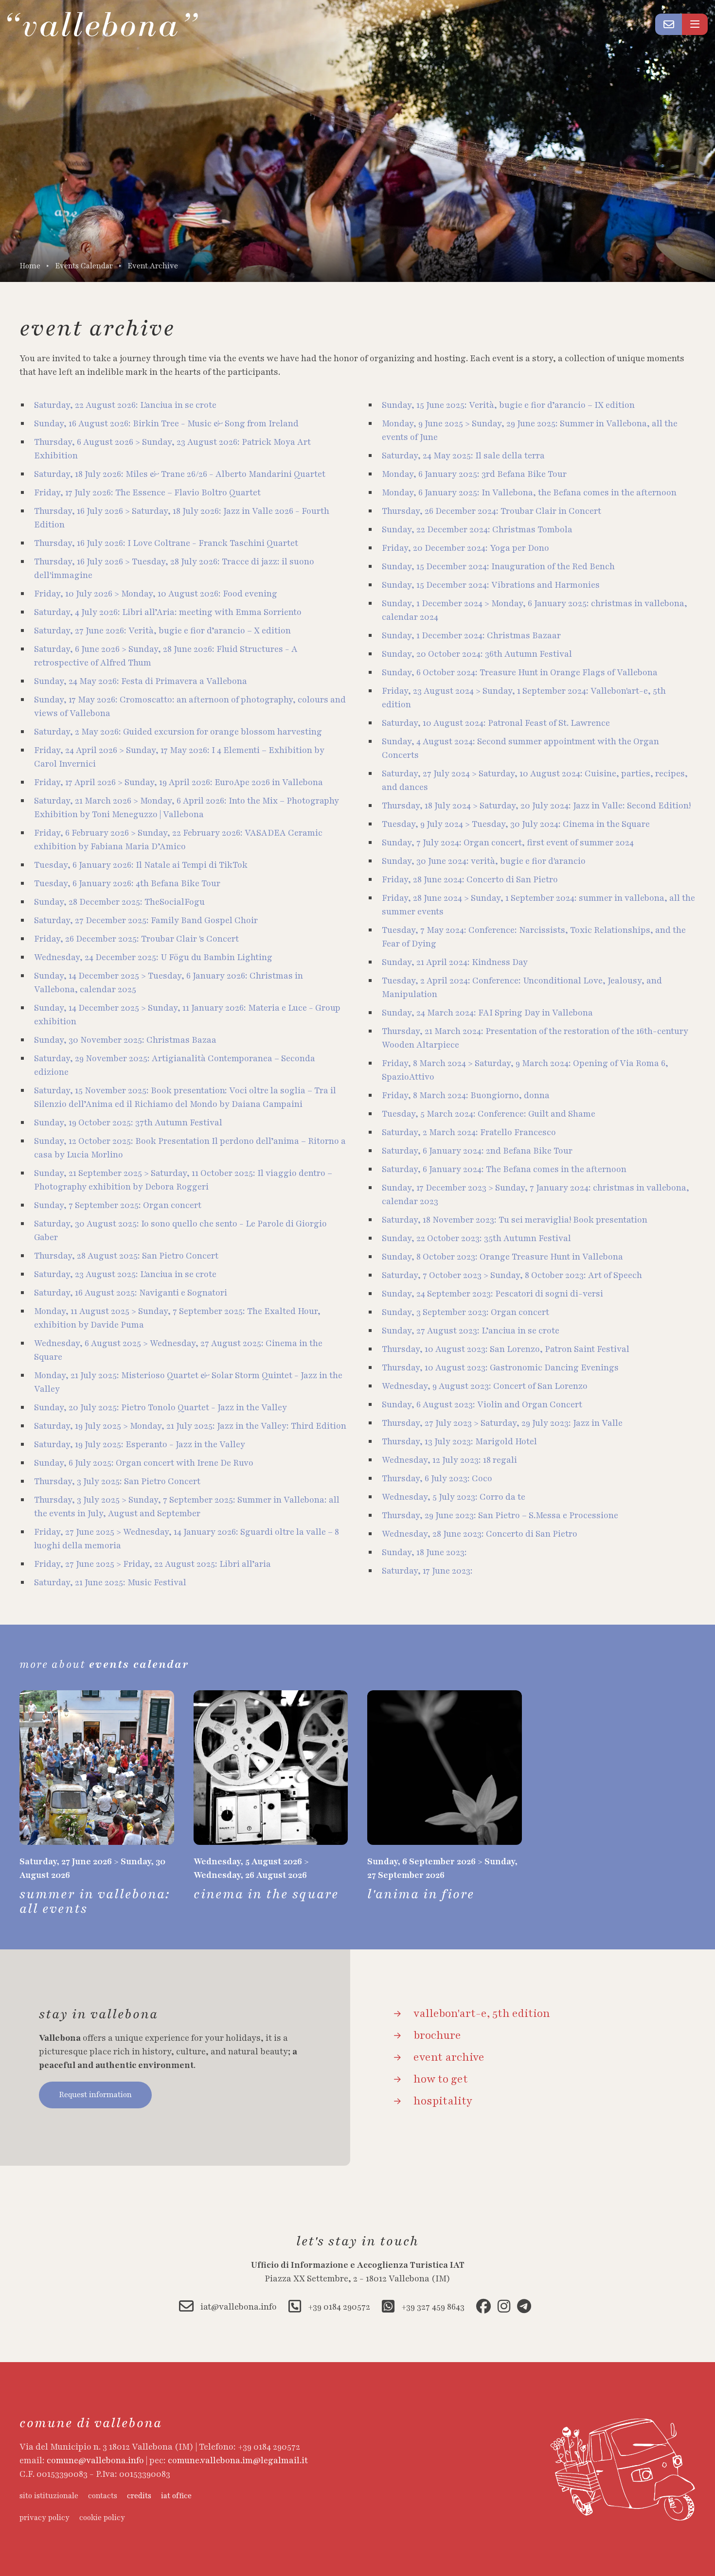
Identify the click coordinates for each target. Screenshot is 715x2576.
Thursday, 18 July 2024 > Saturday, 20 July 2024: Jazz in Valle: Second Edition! (536, 806)
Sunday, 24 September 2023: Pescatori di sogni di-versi (492, 1294)
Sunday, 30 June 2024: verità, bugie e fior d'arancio (484, 861)
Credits (139, 2496)
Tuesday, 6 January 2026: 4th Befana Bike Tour (127, 883)
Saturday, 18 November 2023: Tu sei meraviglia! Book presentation (515, 1220)
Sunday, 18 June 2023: (424, 1552)
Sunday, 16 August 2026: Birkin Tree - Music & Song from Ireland (166, 423)
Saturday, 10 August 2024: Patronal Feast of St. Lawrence (496, 723)
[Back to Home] (103, 24)
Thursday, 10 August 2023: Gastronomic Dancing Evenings (500, 1367)
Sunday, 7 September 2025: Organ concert (118, 1205)
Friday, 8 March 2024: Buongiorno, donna (466, 1095)
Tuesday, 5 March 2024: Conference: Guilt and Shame (489, 1114)
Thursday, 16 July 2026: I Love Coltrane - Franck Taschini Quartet (166, 543)
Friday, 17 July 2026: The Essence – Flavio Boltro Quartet (147, 492)
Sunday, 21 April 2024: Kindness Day (455, 962)
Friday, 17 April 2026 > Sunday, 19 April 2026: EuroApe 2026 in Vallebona (179, 782)
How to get (441, 2079)
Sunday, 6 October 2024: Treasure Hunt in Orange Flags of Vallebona (520, 672)
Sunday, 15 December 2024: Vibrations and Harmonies (491, 585)
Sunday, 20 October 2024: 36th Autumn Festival (477, 654)
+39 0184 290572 (338, 2307)
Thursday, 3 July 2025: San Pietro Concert (117, 1481)
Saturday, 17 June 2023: (427, 1571)
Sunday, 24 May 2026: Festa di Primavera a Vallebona (141, 681)
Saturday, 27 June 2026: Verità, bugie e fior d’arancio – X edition (162, 631)
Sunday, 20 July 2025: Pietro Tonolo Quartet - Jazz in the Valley (161, 1407)
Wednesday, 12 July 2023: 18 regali (449, 1460)
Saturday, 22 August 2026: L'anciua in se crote (125, 405)
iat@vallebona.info (238, 2307)
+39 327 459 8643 (432, 2307)
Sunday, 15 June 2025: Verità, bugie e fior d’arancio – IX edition (508, 405)
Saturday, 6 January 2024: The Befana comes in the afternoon (504, 1169)
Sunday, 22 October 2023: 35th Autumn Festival (476, 1238)
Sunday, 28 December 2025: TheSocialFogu (119, 902)
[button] (669, 24)
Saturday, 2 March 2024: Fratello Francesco (469, 1132)
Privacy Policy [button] (45, 2518)
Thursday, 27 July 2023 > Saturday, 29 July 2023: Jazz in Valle (502, 1423)
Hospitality (443, 2101)
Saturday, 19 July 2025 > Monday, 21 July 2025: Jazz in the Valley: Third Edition (190, 1426)
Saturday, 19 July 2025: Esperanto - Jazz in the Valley (140, 1444)
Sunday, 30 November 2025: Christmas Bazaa (125, 1040)
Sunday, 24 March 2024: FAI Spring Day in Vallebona (487, 1013)
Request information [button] (95, 2095)
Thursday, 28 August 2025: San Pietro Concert (126, 1256)
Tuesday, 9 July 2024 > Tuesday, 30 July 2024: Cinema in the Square (516, 824)
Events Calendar (84, 266)
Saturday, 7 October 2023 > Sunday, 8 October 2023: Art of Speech (512, 1275)
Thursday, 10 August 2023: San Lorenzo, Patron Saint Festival (506, 1349)
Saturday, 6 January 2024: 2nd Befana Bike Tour (477, 1151)
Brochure (437, 2035)
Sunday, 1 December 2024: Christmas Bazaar (471, 635)
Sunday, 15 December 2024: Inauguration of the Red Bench (498, 566)
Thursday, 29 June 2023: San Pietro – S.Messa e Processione (500, 1515)
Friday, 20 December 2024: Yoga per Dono (465, 548)
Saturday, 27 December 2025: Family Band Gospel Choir (146, 920)
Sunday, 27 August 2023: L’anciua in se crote (471, 1331)
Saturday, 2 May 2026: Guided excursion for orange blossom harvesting (178, 732)
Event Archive (449, 2057)
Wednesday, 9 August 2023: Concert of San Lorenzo (485, 1386)
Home (30, 266)
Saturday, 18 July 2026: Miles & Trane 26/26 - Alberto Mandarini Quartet (180, 474)
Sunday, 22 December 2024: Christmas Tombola (477, 529)
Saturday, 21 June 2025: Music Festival (110, 1582)
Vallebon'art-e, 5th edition (482, 2014)
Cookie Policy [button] (102, 2518)
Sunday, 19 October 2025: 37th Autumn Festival (128, 1122)
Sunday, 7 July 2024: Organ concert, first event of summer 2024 (508, 842)
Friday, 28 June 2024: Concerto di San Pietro (470, 879)
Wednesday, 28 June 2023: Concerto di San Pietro (480, 1534)
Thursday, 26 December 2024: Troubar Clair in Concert (492, 511)
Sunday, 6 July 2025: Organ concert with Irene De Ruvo (144, 1463)
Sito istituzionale (49, 2496)
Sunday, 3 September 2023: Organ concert (465, 1312)
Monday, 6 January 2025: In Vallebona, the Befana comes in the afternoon (529, 492)
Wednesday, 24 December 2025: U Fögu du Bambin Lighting (153, 957)
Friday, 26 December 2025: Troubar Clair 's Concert (136, 939)
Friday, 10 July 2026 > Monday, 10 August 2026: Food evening (156, 594)
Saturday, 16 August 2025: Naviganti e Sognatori (131, 1293)
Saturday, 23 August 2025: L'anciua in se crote (125, 1274)
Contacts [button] (103, 2496)
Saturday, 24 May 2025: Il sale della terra (463, 456)
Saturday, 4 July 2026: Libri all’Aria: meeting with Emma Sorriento (168, 612)
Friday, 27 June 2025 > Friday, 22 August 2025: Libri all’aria (152, 1564)
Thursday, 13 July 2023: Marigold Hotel (459, 1441)
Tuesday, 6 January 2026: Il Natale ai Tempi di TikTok (141, 865)
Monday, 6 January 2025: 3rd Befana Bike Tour (474, 474)
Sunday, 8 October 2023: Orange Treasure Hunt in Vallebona (502, 1257)
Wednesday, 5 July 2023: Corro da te (454, 1497)
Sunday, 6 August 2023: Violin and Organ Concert (482, 1404)
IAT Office (176, 2496)
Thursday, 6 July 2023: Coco (437, 1478)
